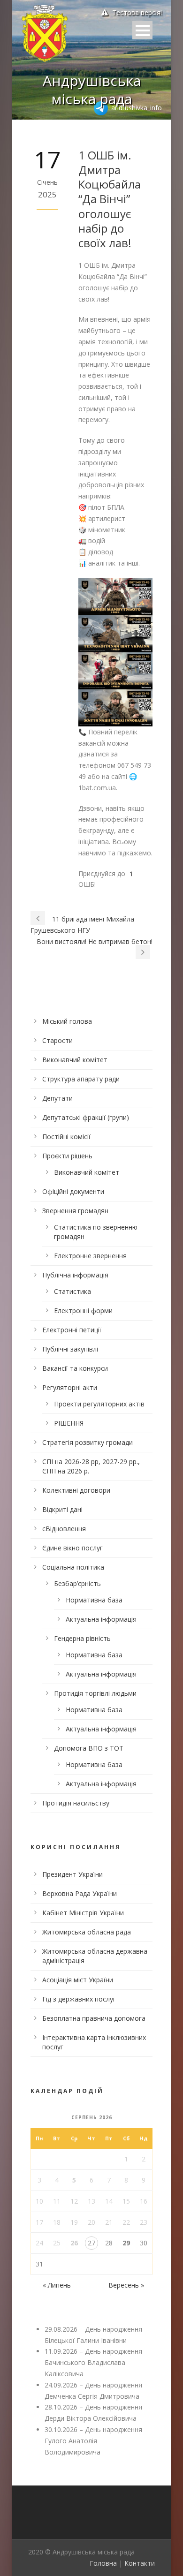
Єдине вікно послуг (72, 1548)
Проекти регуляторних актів (99, 1404)
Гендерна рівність (82, 1638)
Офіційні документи (73, 1191)
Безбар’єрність (77, 1583)
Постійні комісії (66, 1137)
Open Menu (142, 30)
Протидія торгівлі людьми (95, 1693)
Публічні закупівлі (70, 1349)
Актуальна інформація (101, 1619)
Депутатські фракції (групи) (86, 1117)
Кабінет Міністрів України (83, 1913)
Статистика (72, 1291)
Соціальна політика (73, 1567)
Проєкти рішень (67, 1156)
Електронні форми (83, 1311)
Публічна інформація (75, 1275)
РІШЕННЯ (69, 1423)
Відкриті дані (62, 1509)
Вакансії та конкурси (75, 1368)
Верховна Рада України (80, 1893)
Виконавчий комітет (75, 1060)
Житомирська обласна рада (87, 1932)
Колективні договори (76, 1490)
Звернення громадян (75, 1211)
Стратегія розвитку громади (88, 1442)
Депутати (57, 1098)
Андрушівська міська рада (92, 90)
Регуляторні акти (70, 1387)
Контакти (140, 2563)
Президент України (72, 1874)
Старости (57, 1040)
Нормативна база (94, 1600)
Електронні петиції (72, 1330)
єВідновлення (64, 1529)
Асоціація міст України (78, 1980)
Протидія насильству (76, 1803)
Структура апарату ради (81, 1079)
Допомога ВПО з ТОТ (89, 1748)
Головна (103, 2563)
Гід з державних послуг (79, 1999)
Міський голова (67, 1021)
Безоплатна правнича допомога (94, 2018)
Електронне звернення (90, 1256)
